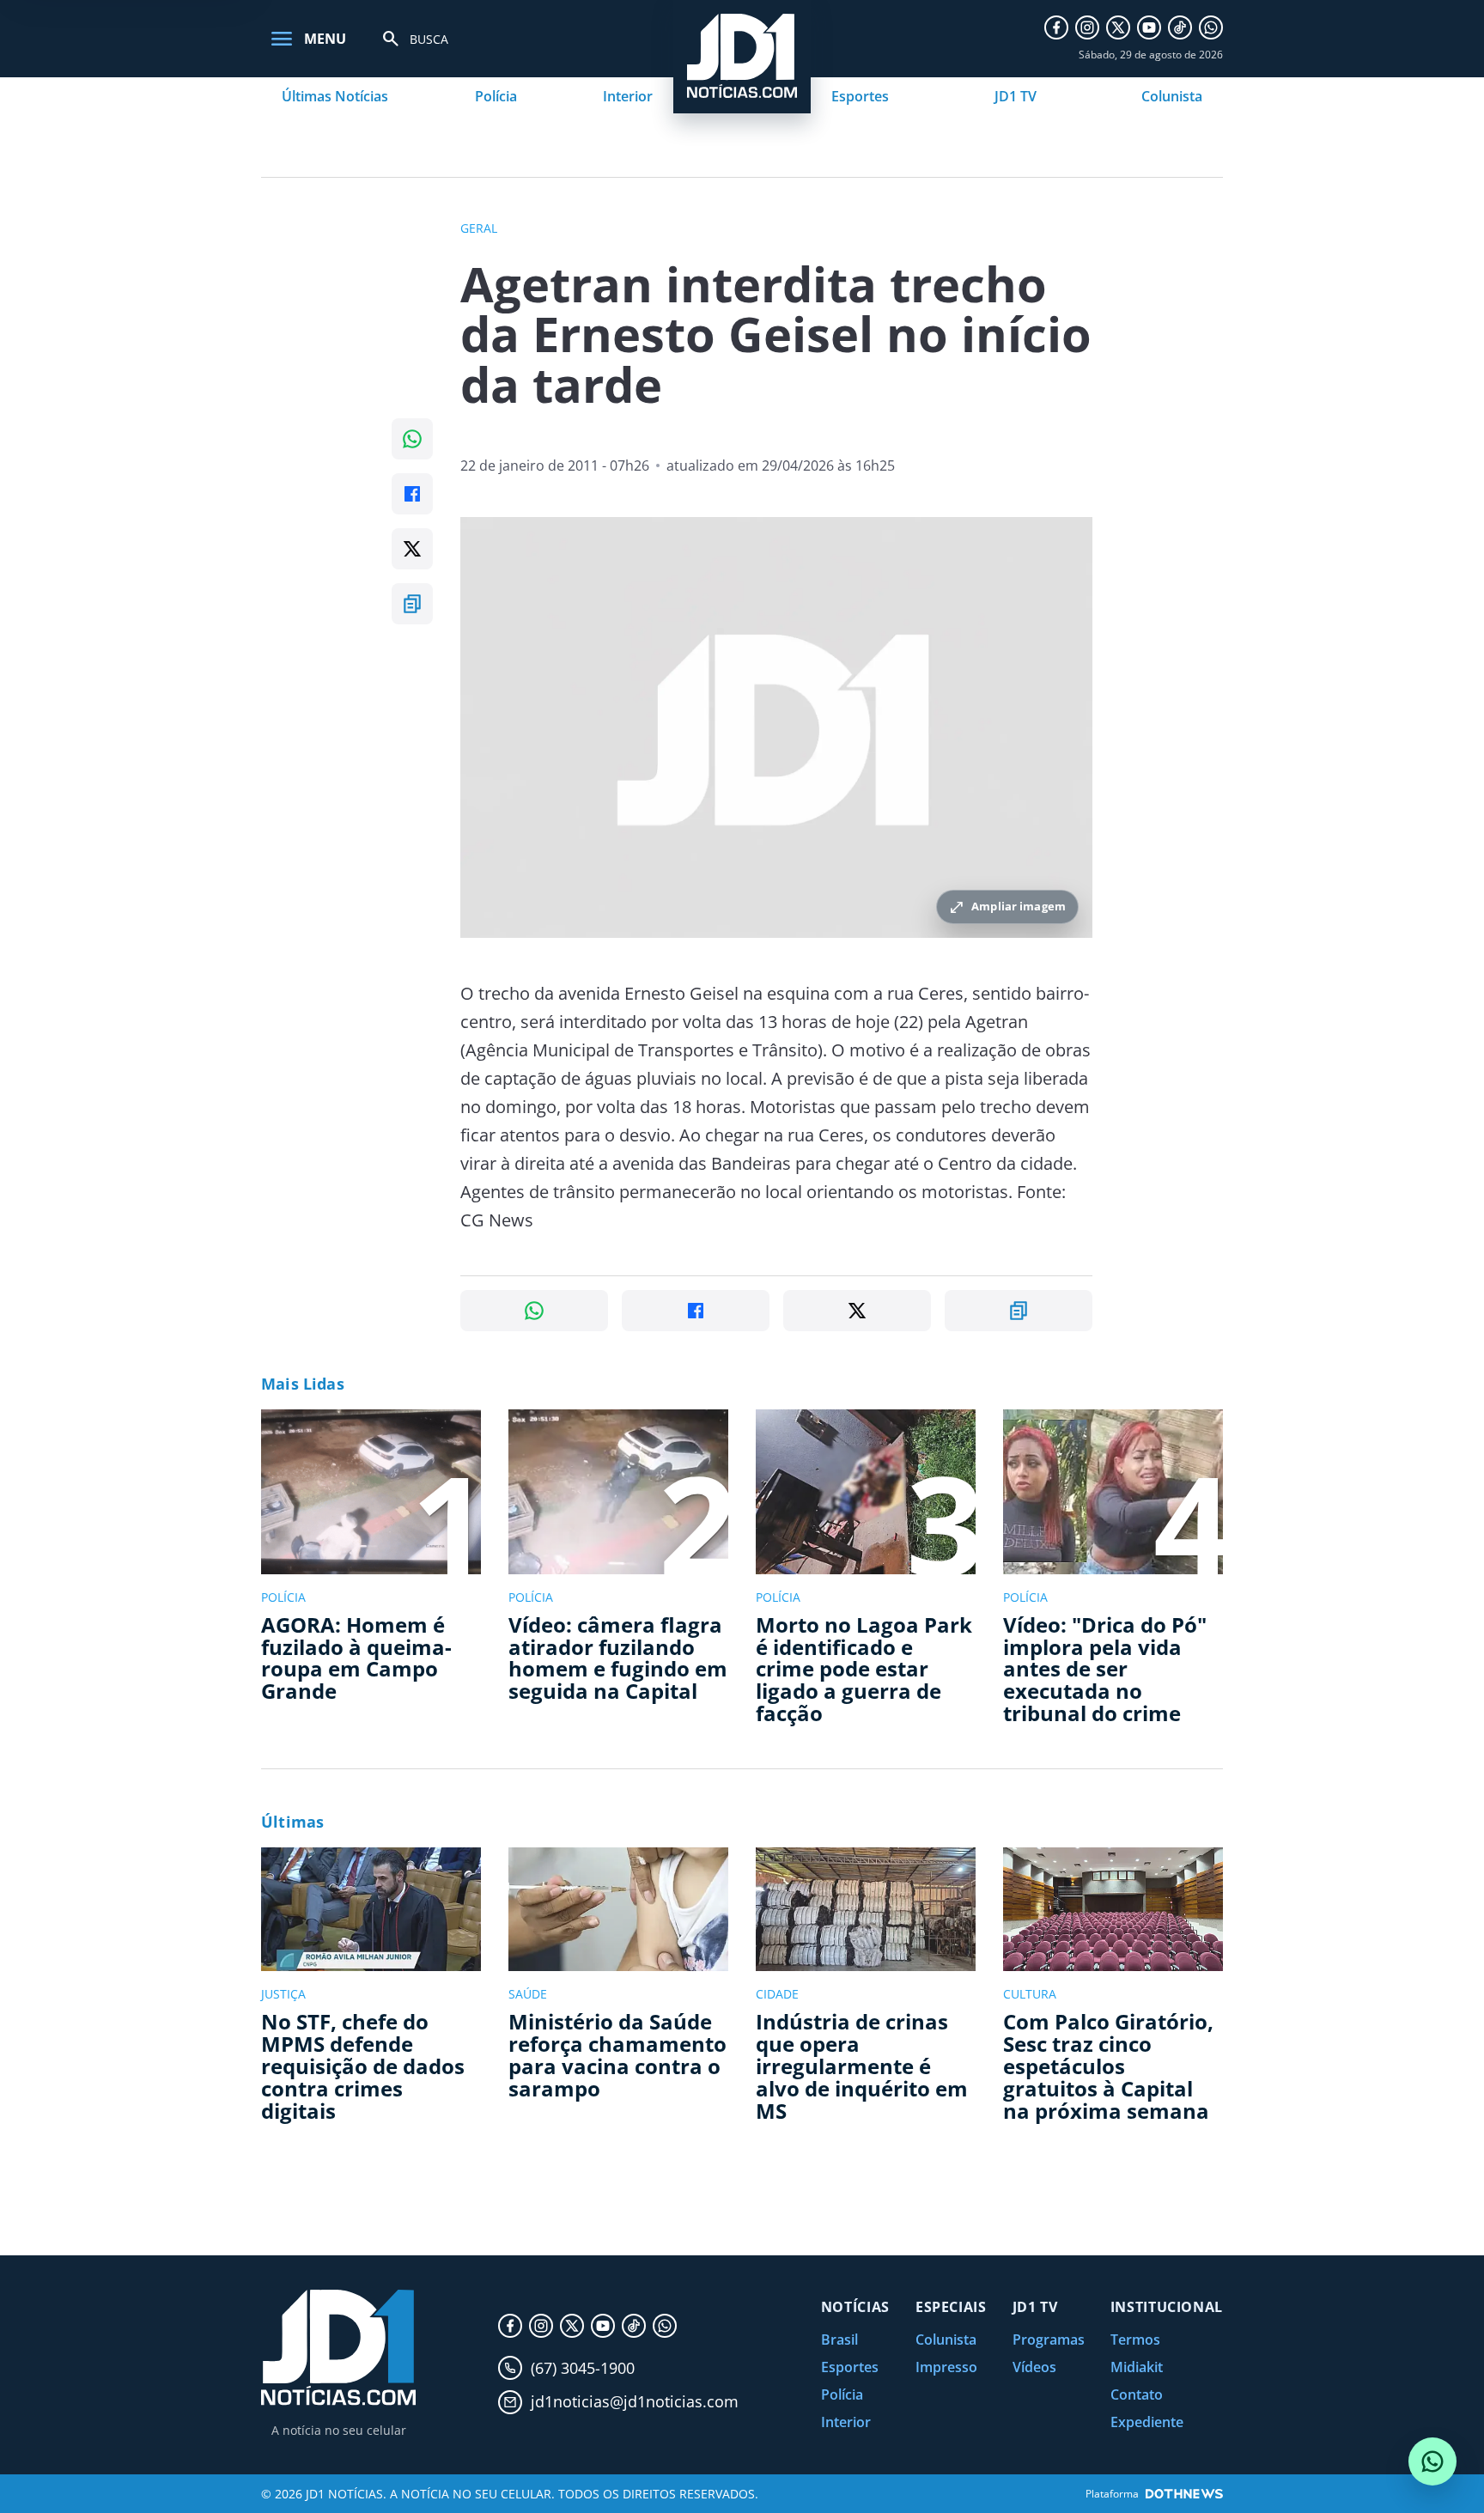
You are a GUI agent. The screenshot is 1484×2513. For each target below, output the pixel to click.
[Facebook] (1056, 27)
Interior (628, 96)
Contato (1137, 2394)
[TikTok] (1180, 27)
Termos (1135, 2340)
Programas (1049, 2340)
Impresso (946, 2367)
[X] (1118, 27)
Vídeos (1034, 2367)
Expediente (1147, 2422)
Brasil (839, 2340)
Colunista (1172, 96)
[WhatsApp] (1211, 27)
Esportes (860, 96)
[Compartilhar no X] (412, 549)
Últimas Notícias (335, 96)
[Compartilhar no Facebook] (412, 494)
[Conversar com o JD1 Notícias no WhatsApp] (1432, 2461)
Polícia (496, 96)
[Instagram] (1087, 27)
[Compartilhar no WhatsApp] (412, 439)
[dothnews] (1184, 2494)
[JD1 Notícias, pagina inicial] (338, 2348)
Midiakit (1137, 2367)
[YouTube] (1149, 27)
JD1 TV (1016, 96)
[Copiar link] (412, 604)
